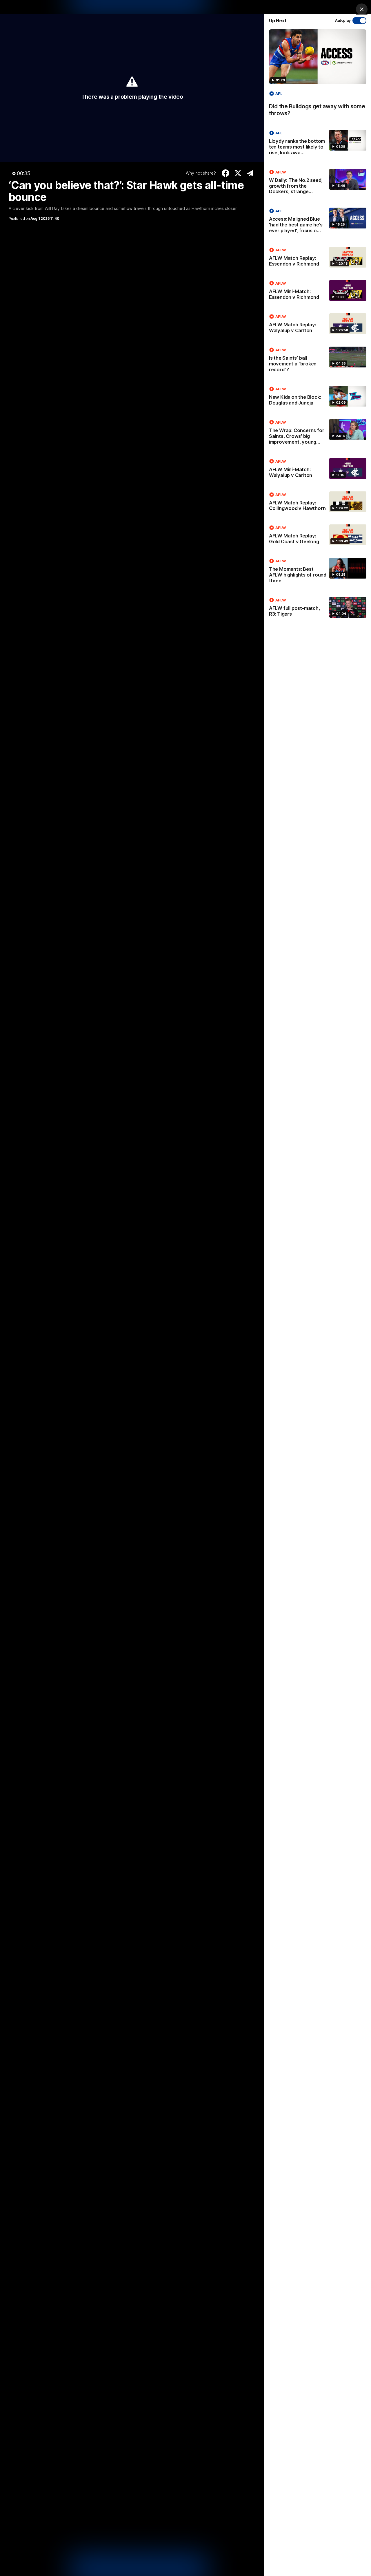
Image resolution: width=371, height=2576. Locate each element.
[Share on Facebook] (226, 173)
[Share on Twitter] (238, 173)
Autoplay (343, 20)
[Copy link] (250, 173)
